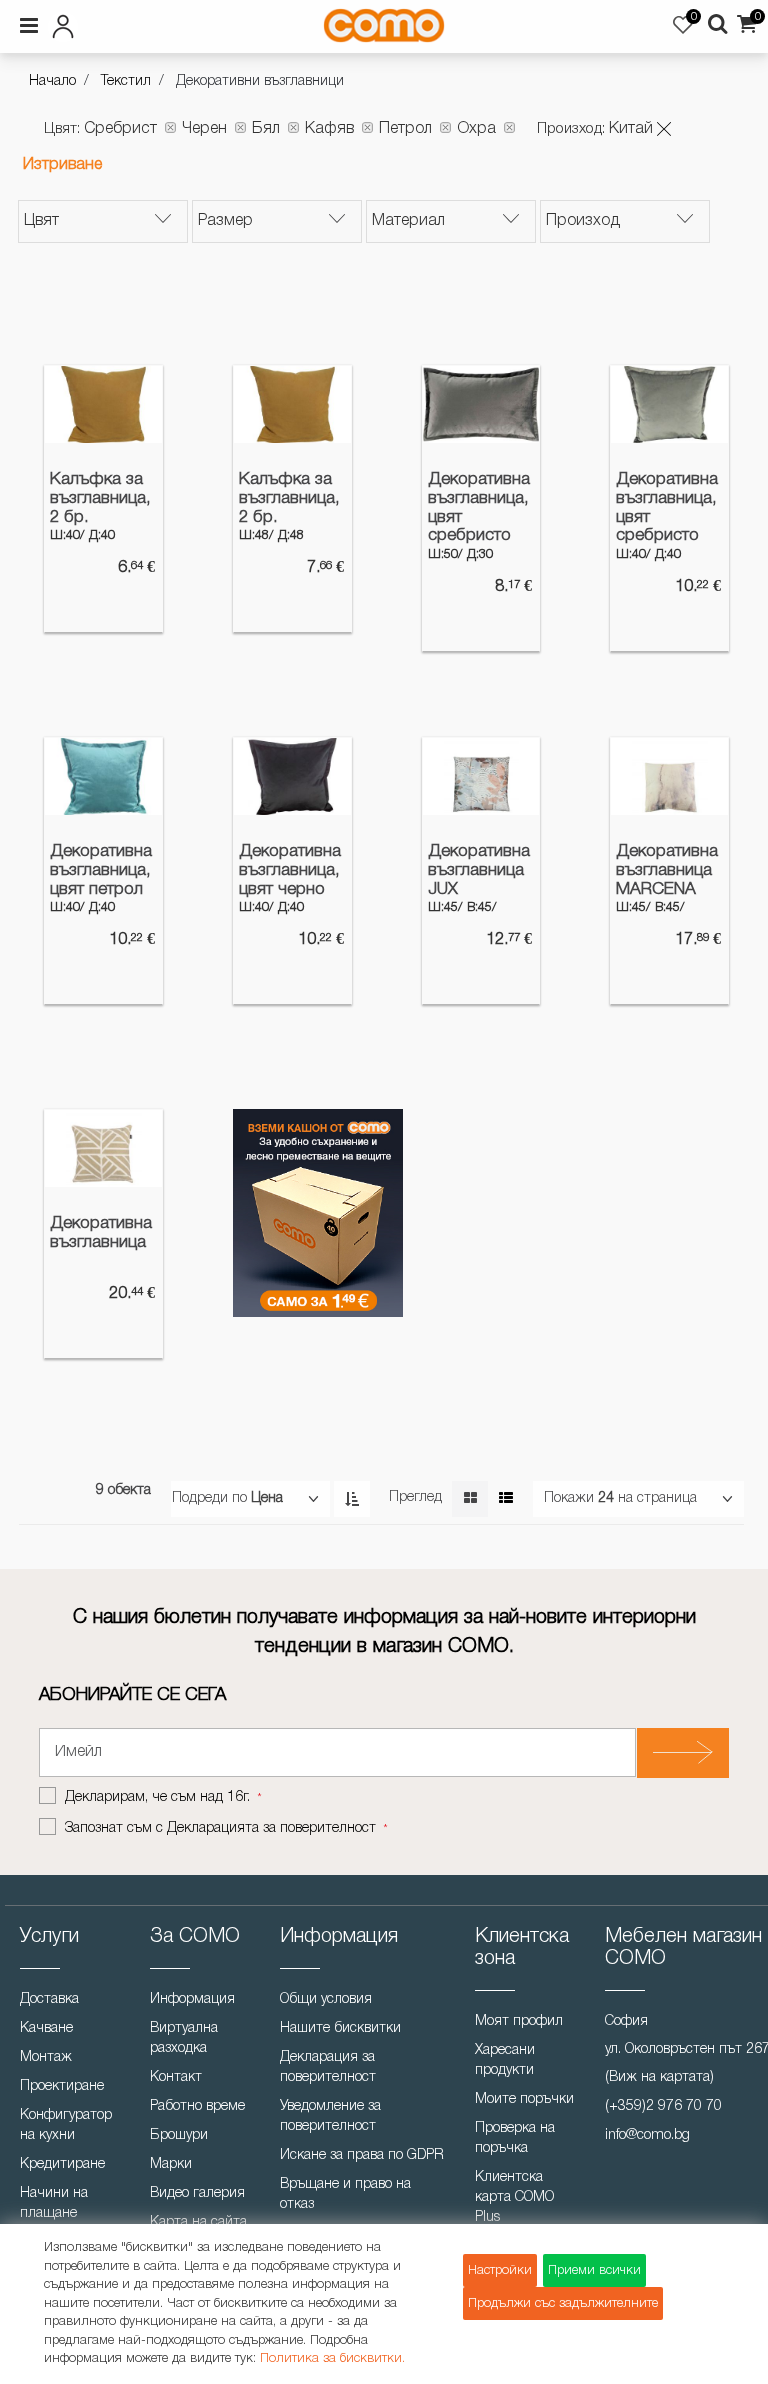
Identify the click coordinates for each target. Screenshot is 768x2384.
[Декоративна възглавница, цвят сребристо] (481, 404)
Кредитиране (62, 2164)
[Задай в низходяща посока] (352, 1499)
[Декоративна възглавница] (103, 1148)
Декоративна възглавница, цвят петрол (101, 870)
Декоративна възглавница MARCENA (667, 870)
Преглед (415, 1497)
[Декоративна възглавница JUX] (481, 776)
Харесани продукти (505, 2060)
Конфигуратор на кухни (66, 2125)
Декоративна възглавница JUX (479, 870)
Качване (46, 2028)
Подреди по (209, 1498)
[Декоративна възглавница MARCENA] (669, 776)
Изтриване (62, 165)
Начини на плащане (54, 2203)
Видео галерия (197, 2193)
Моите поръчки (524, 2099)
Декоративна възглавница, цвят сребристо (479, 507)
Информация (192, 1999)
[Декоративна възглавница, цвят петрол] (103, 776)
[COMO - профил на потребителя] (135, 23)
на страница (657, 1498)
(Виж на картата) (659, 2077)
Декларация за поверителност (328, 2067)
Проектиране (62, 2086)
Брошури (179, 2135)
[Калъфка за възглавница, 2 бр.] (103, 404)
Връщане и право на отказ (345, 2194)
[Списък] (505, 1499)
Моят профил (519, 2021)
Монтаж (46, 2057)
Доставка (49, 1999)
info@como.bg (647, 2135)
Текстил (126, 81)
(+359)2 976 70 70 (663, 2106)
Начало (52, 81)
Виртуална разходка (184, 2038)
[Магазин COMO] (384, 26)
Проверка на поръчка (515, 2138)
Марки (171, 2164)
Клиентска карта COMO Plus (514, 2197)
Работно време (197, 2106)
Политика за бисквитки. (332, 2358)
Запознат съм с (220, 1828)
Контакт (176, 2077)
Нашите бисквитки (340, 2028)
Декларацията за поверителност (271, 1828)
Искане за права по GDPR (362, 2155)
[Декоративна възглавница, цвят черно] (292, 776)
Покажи (569, 1498)
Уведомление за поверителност (330, 2116)
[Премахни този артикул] (664, 129)
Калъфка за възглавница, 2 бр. (100, 498)
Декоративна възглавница (101, 1233)
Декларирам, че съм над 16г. (159, 1797)
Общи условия (326, 1999)
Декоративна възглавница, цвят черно (290, 870)
